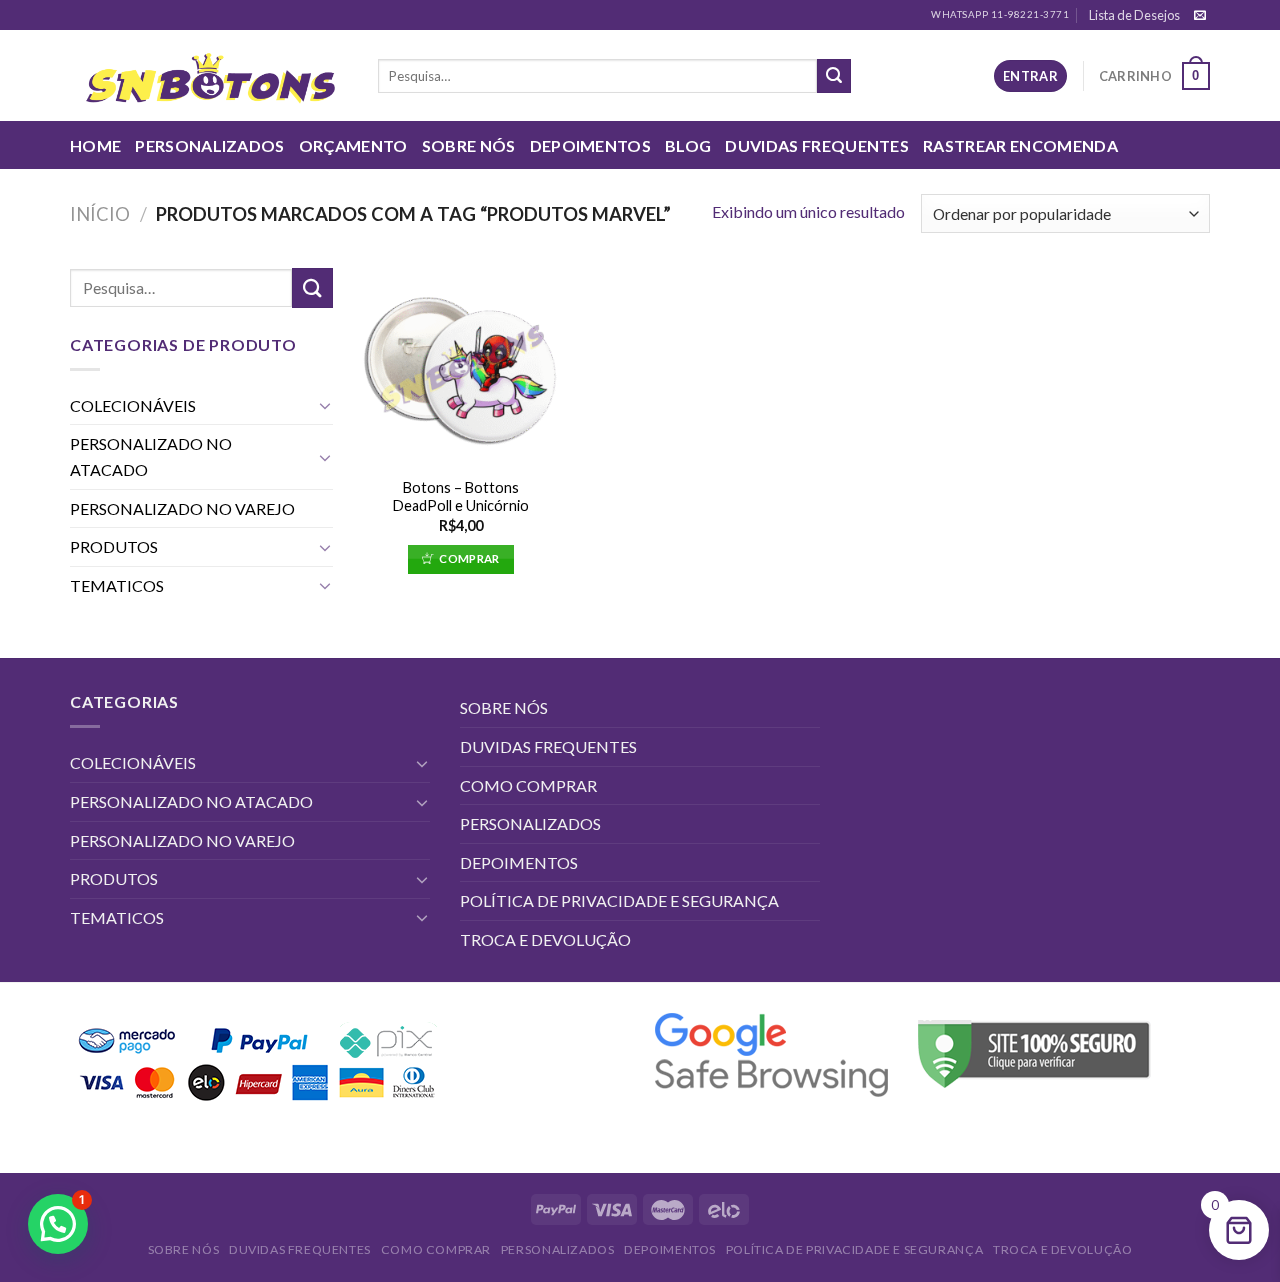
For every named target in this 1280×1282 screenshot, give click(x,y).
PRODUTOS (114, 546)
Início (100, 214)
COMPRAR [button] (469, 558)
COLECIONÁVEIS (133, 405)
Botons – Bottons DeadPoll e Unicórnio (461, 497)
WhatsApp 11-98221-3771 (1000, 14)
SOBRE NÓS (469, 145)
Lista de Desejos (1134, 15)
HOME (95, 145)
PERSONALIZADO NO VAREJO (182, 508)
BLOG (688, 145)
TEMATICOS (117, 585)
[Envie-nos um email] (1200, 16)
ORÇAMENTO (353, 145)
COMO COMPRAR (528, 785)
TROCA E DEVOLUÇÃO (545, 939)
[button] (58, 1224)
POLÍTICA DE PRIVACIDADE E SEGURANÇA (619, 900)
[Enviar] (834, 76)
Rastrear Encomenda (1020, 145)
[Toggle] (325, 405)
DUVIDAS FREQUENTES (817, 145)
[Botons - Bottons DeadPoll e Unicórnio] (460, 366)
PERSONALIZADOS (209, 145)
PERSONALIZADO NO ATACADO (151, 456)
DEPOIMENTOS (591, 145)
